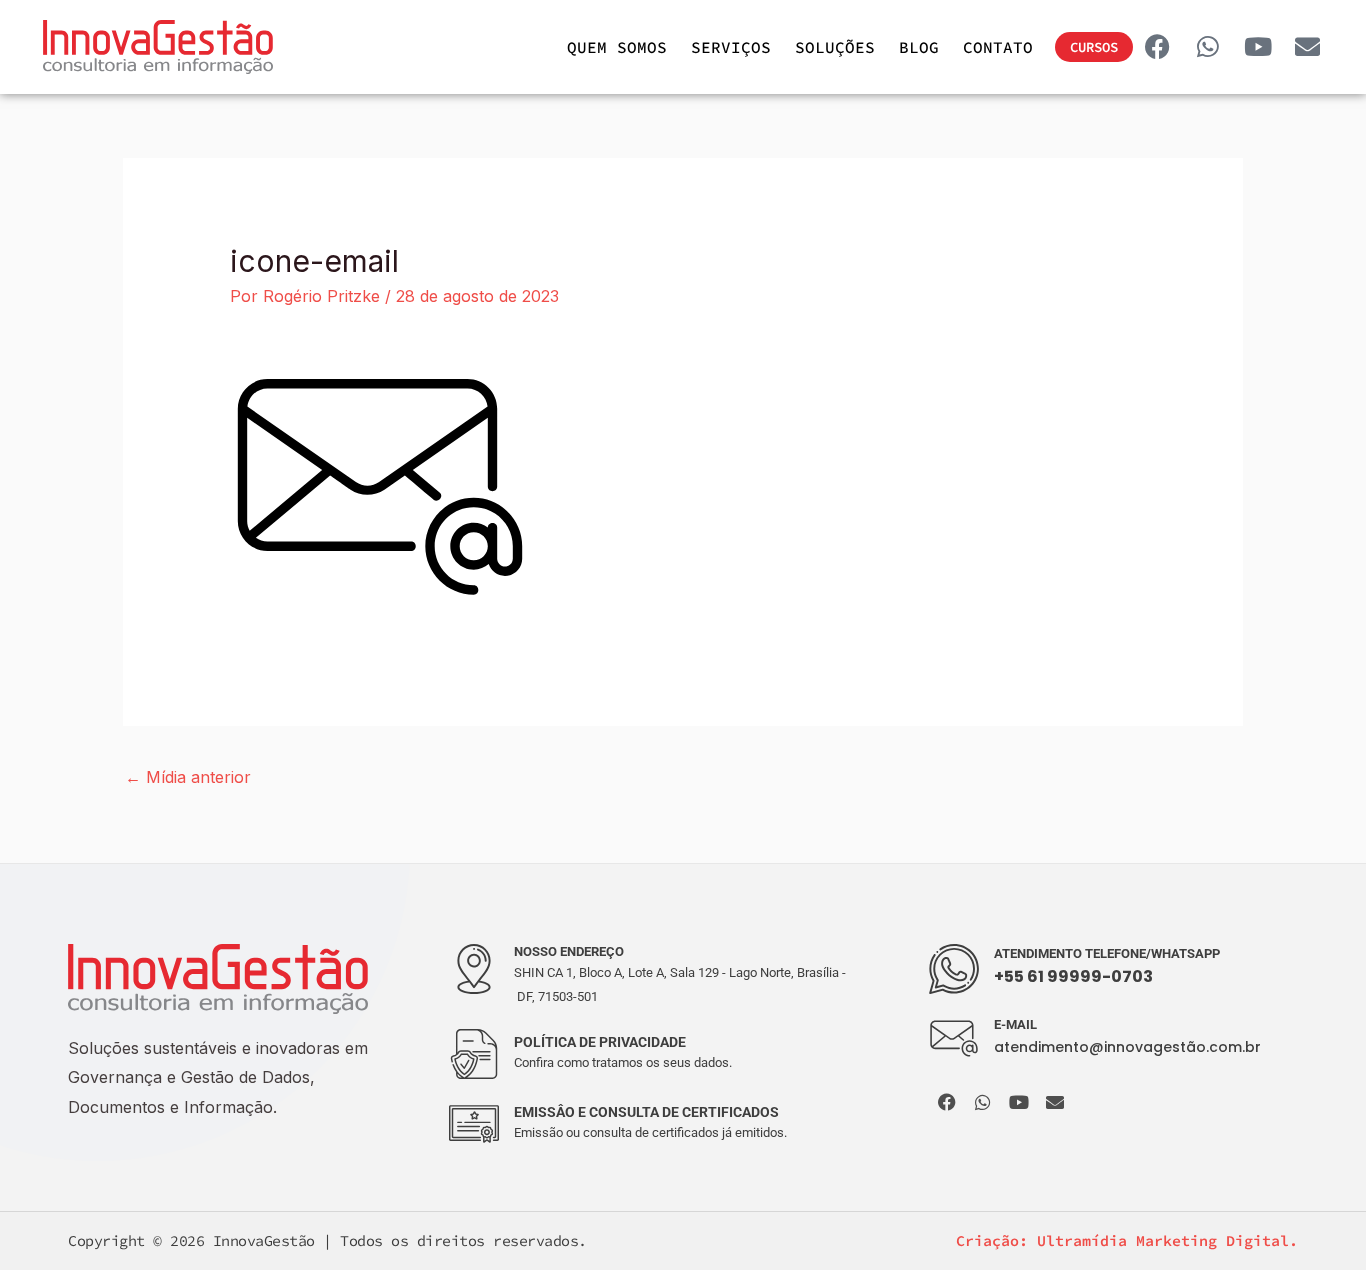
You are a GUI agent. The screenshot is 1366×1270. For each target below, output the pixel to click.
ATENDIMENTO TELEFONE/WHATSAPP (1107, 953)
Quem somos (617, 47)
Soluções (835, 47)
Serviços (731, 47)
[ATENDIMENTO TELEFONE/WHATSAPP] (954, 969)
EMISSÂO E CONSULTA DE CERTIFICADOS (646, 1112)
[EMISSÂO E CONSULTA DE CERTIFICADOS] (474, 1124)
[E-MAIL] (954, 1039)
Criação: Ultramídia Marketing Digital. (1127, 1240)
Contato (998, 47)
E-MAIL (1015, 1024)
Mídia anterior (188, 777)
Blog (919, 47)
